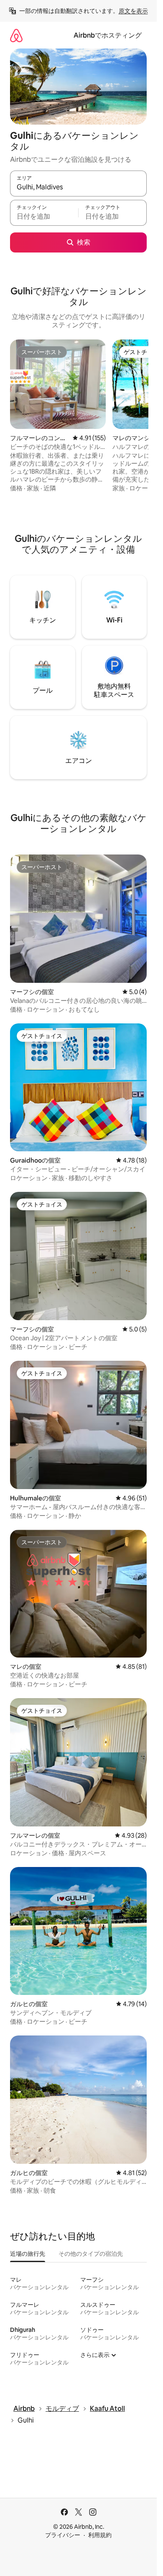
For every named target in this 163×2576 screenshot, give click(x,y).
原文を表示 (133, 11)
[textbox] (44, 217)
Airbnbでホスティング (108, 35)
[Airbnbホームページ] (16, 35)
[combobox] (78, 187)
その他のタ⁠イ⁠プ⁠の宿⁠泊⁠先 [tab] (91, 2254)
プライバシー (63, 2535)
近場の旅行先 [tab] (28, 2254)
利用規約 (100, 2535)
